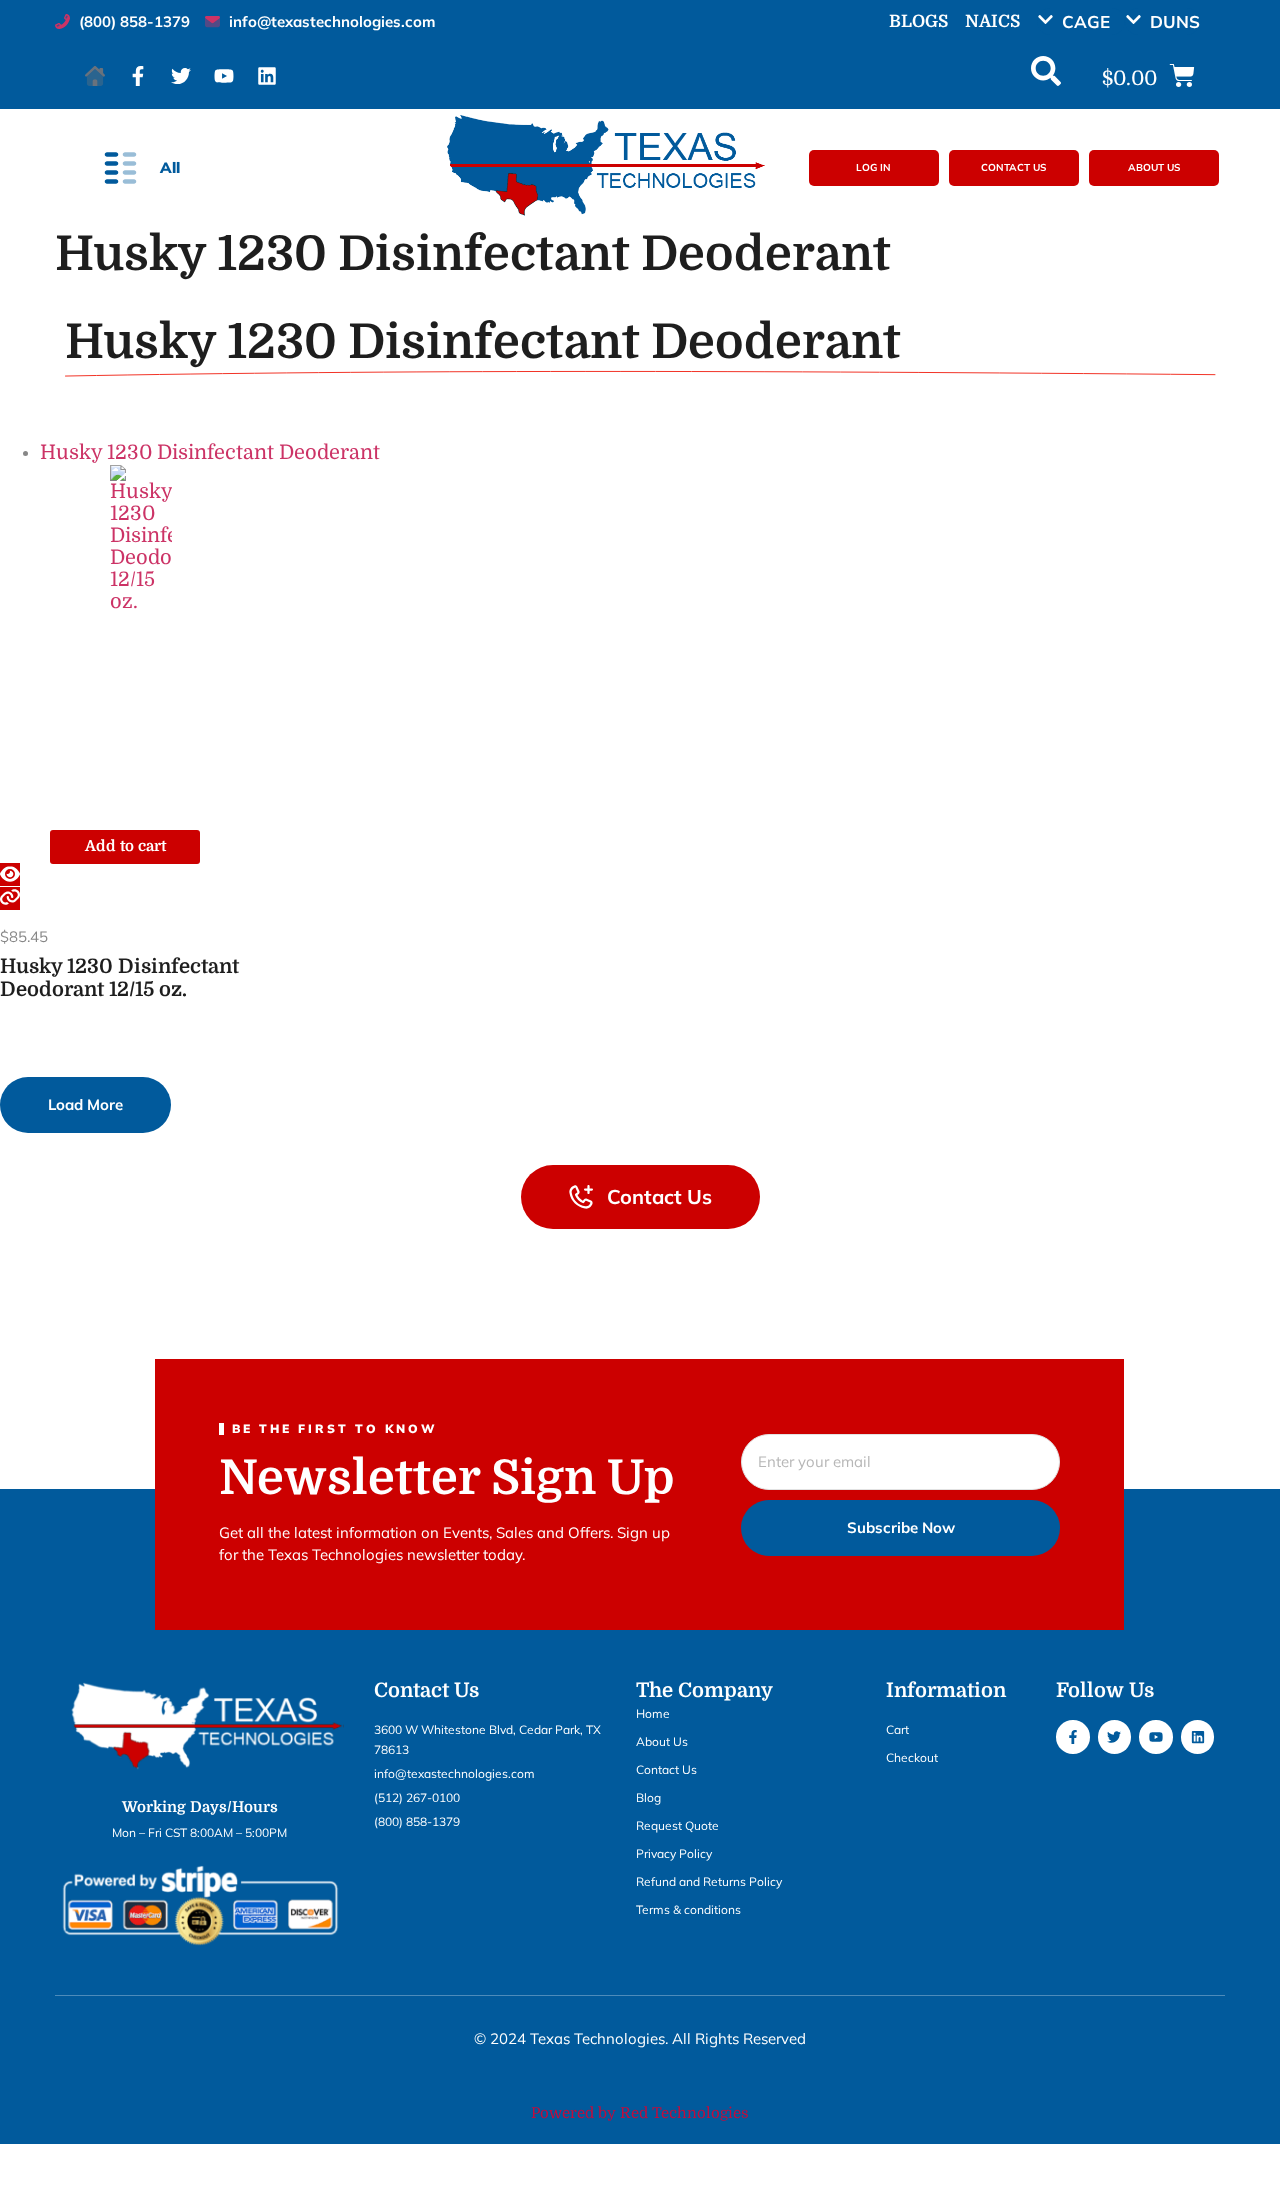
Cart (897, 1729)
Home (653, 1713)
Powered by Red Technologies (640, 2113)
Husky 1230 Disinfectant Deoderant (210, 452)
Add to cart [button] (125, 846)
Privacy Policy (674, 1853)
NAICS (992, 21)
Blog (648, 1797)
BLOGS (918, 21)
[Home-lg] (95, 76)
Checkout (912, 1757)
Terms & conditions (688, 1909)
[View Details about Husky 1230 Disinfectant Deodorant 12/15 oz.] (10, 898)
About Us (662, 1741)
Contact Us (666, 1769)
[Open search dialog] (1046, 76)
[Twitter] (181, 76)
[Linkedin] (267, 76)
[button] (1081, 21)
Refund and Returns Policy (709, 1881)
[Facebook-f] (138, 76)
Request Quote (677, 1825)
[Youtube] (224, 76)
